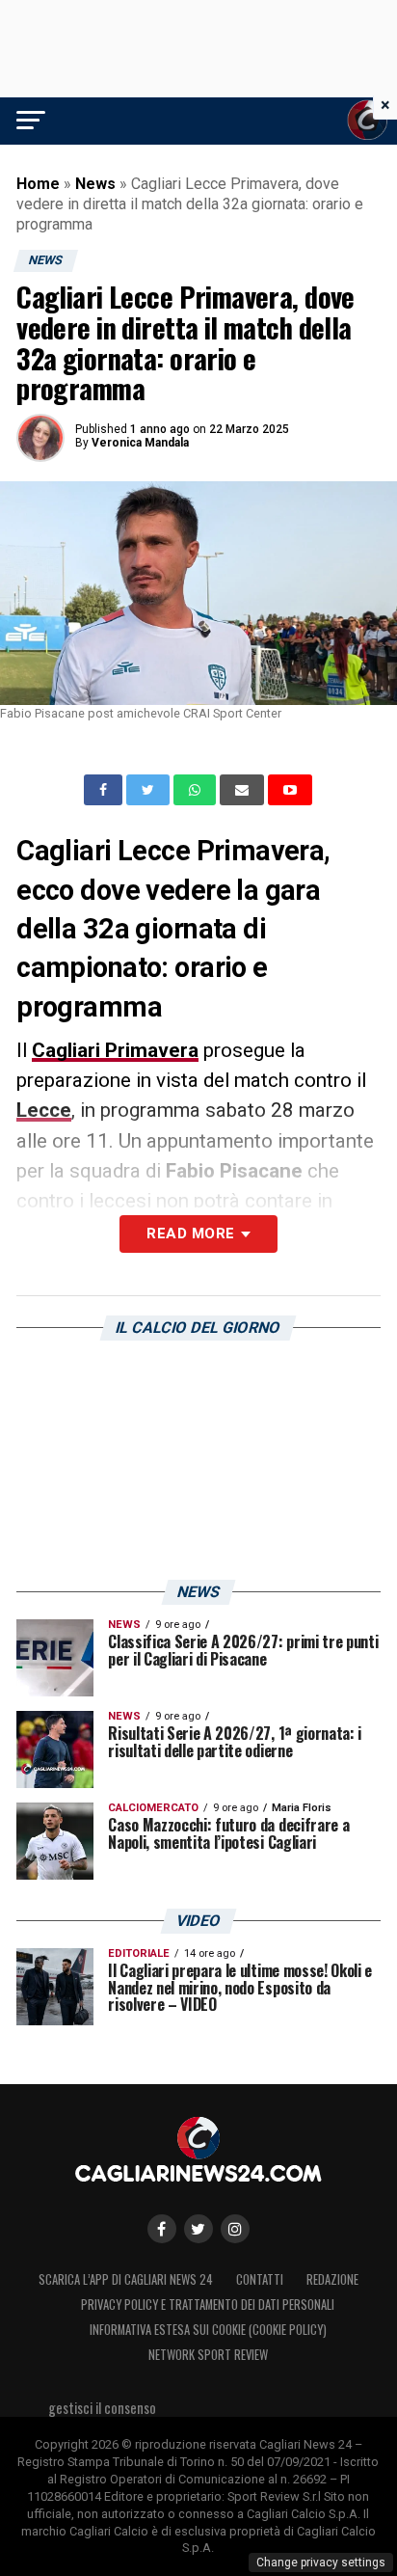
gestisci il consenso (102, 2408)
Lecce (44, 1110)
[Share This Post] (197, 790)
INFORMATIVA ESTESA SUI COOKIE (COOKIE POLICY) (208, 2330)
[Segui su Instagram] (235, 2229)
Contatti (260, 2279)
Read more (190, 1234)
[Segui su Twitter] (198, 2229)
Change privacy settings (321, 2562)
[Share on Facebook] (105, 790)
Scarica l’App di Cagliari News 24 (126, 2279)
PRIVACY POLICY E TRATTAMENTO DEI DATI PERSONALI (208, 2305)
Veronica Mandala (140, 443)
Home (38, 184)
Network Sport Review (208, 2355)
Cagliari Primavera (115, 1050)
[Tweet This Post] (150, 790)
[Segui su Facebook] (162, 2229)
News (95, 184)
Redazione (332, 2279)
